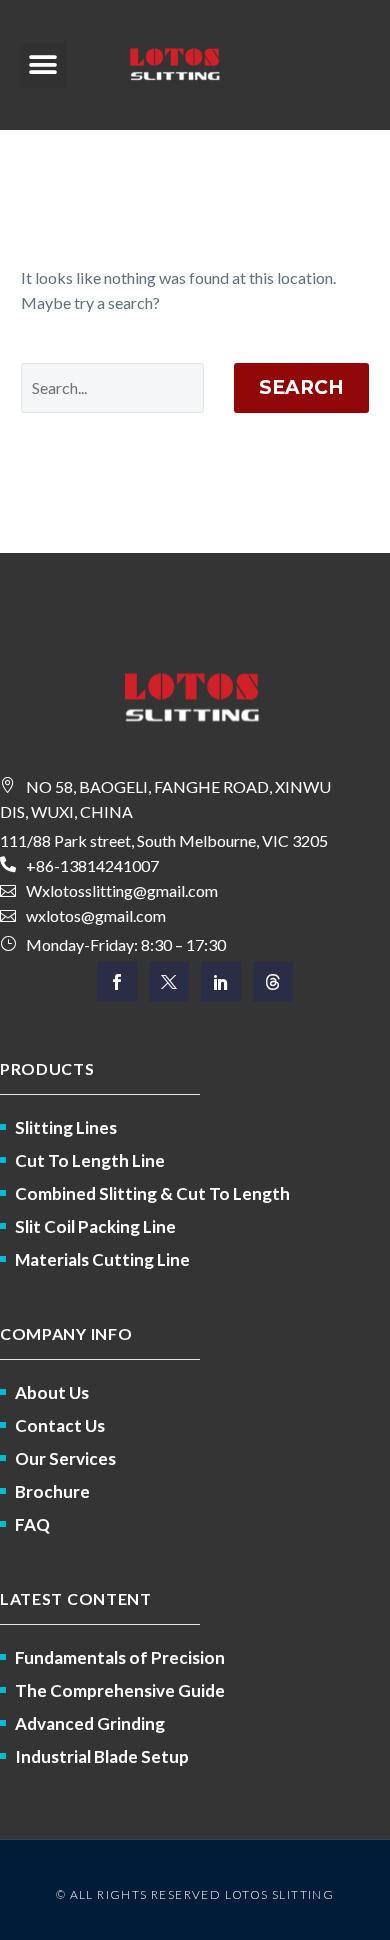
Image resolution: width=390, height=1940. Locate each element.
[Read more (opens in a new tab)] (195, 865)
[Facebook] (117, 982)
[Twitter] (169, 982)
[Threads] (273, 982)
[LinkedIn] (221, 982)
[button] (42, 65)
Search (301, 387)
